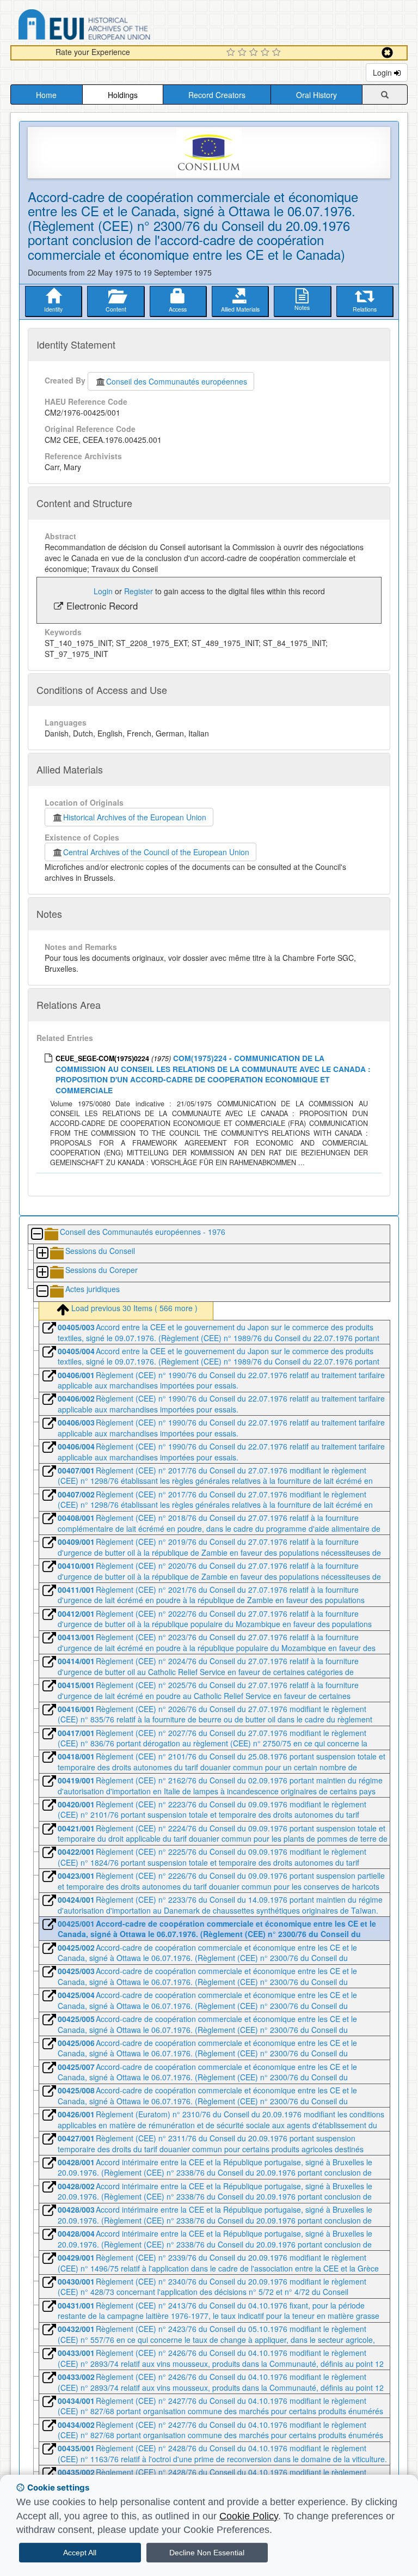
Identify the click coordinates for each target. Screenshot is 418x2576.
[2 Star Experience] (244, 53)
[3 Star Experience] (255, 53)
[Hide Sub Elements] (36, 1235)
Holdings (123, 95)
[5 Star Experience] (278, 53)
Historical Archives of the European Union (135, 817)
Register (139, 591)
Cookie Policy (249, 2516)
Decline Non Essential (207, 2553)
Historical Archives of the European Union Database (115, 26)
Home (46, 95)
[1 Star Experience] (232, 53)
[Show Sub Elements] (42, 1254)
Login (383, 72)
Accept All (80, 2553)
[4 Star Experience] (266, 53)
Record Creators (217, 95)
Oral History (316, 95)
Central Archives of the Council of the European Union (156, 852)
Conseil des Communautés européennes (177, 381)
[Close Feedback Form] (387, 53)
